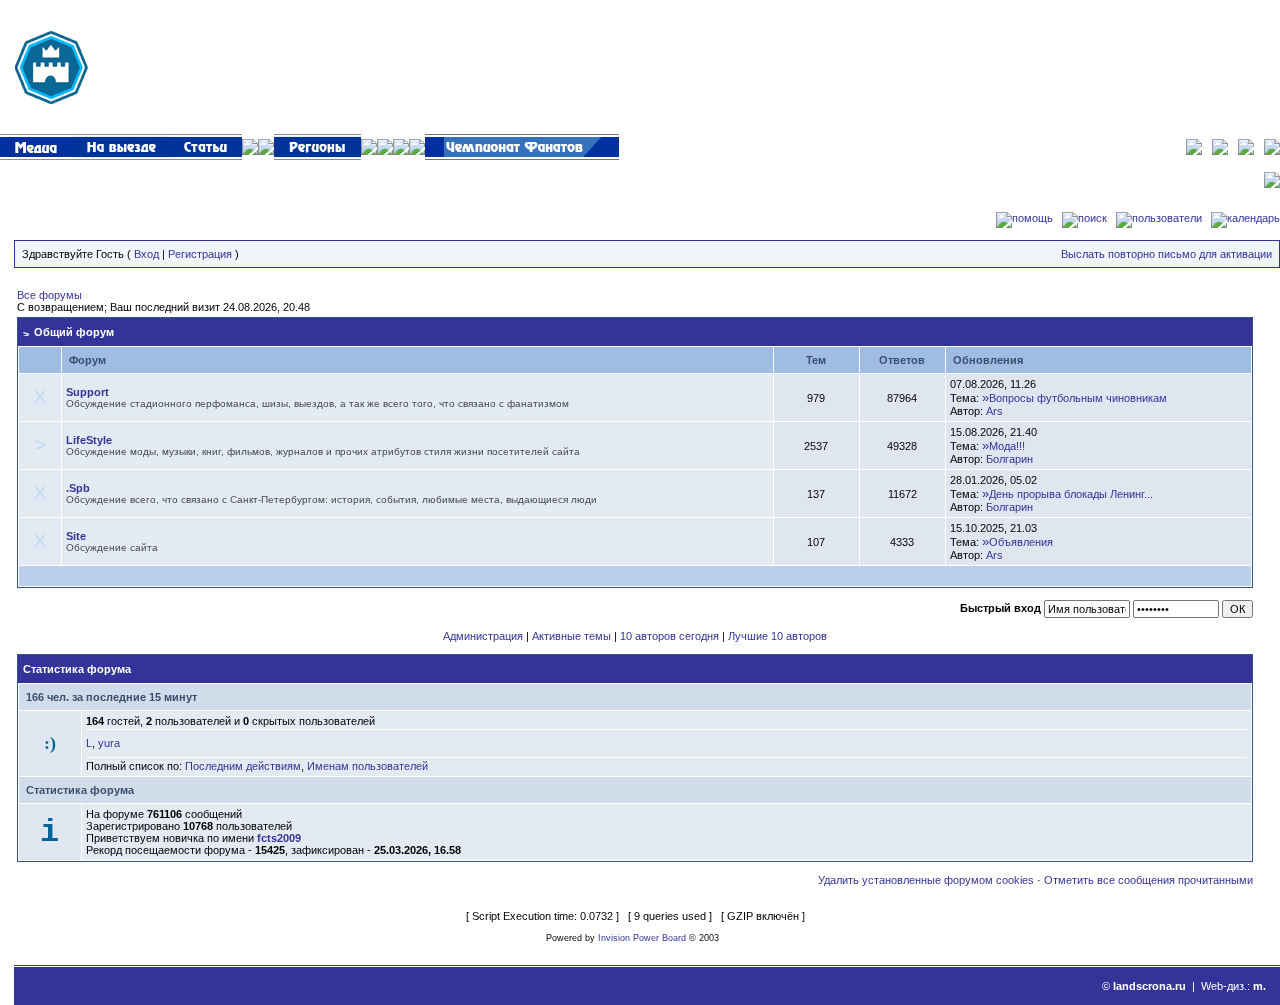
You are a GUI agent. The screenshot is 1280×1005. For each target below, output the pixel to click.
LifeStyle (89, 440)
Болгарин (1009, 459)
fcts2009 (279, 838)
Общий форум (74, 332)
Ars (994, 411)
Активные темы (571, 636)
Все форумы (49, 295)
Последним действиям (243, 766)
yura (109, 743)
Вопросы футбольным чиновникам (1078, 398)
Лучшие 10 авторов (777, 636)
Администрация (483, 636)
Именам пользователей (367, 766)
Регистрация (200, 254)
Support (87, 392)
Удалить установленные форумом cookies (926, 880)
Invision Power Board (642, 938)
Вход (146, 254)
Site (76, 536)
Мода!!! (1007, 446)
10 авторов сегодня (669, 636)
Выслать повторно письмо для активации (1166, 254)
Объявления (1021, 542)
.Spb (78, 488)
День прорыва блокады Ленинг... (1071, 494)
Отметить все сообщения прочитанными (1148, 880)
